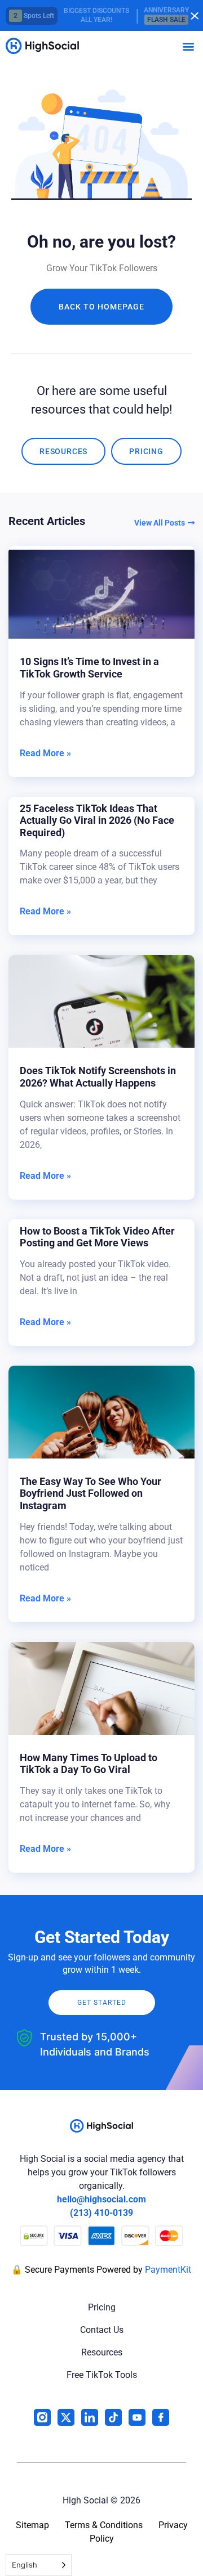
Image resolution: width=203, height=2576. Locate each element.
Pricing (102, 2307)
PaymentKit (168, 2270)
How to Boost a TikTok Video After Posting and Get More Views (97, 1237)
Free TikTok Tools (102, 2375)
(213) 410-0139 (101, 2213)
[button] (188, 46)
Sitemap (32, 2525)
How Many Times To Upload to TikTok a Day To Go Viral (89, 1764)
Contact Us (102, 2330)
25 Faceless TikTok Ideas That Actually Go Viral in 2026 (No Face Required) (97, 820)
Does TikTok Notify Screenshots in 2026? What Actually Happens (98, 1077)
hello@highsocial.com (101, 2199)
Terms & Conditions (104, 2525)
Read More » (45, 753)
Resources (102, 2352)
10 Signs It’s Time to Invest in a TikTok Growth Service (89, 668)
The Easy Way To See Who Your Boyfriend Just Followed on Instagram (91, 1493)
